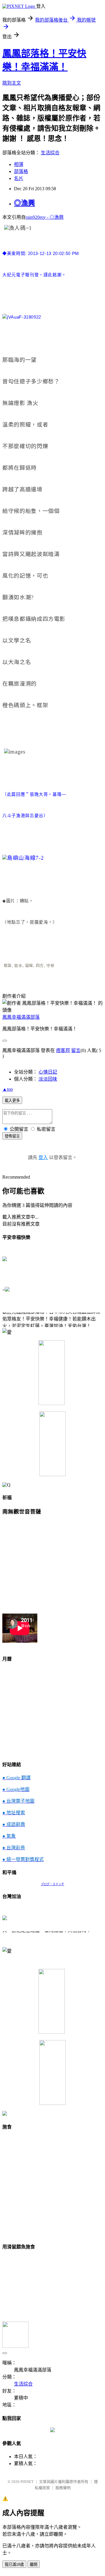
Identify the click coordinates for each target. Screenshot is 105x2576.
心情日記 (48, 1072)
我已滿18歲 (14, 2564)
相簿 (19, 164)
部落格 (21, 171)
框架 (8, 965)
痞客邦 (63, 1050)
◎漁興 (24, 203)
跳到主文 (12, 83)
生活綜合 (50, 153)
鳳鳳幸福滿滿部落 (21, 1017)
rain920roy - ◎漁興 (45, 217)
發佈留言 (12, 1136)
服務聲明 (63, 2488)
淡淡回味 (48, 1079)
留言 (76, 1050)
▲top (8, 1089)
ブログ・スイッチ (52, 1884)
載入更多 (12, 1101)
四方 (40, 965)
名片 (19, 178)
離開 (34, 2564)
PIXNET (27, 2482)
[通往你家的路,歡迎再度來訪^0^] (52, 2431)
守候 (50, 965)
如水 (18, 965)
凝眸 (29, 965)
